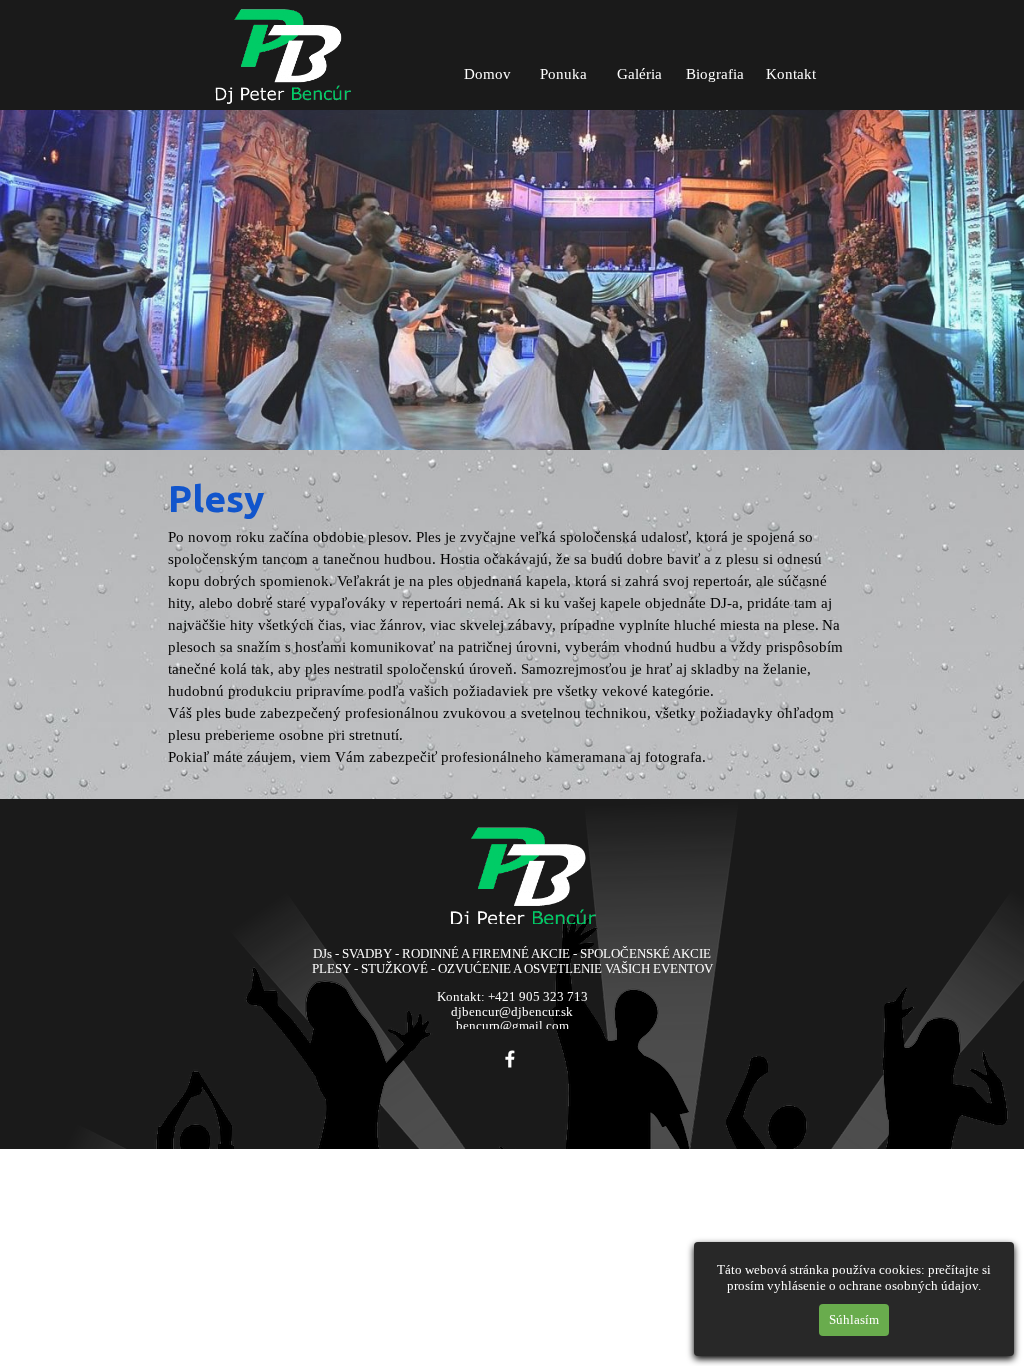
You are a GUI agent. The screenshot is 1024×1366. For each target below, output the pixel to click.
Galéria (639, 74)
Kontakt (791, 74)
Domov (487, 74)
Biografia (715, 74)
